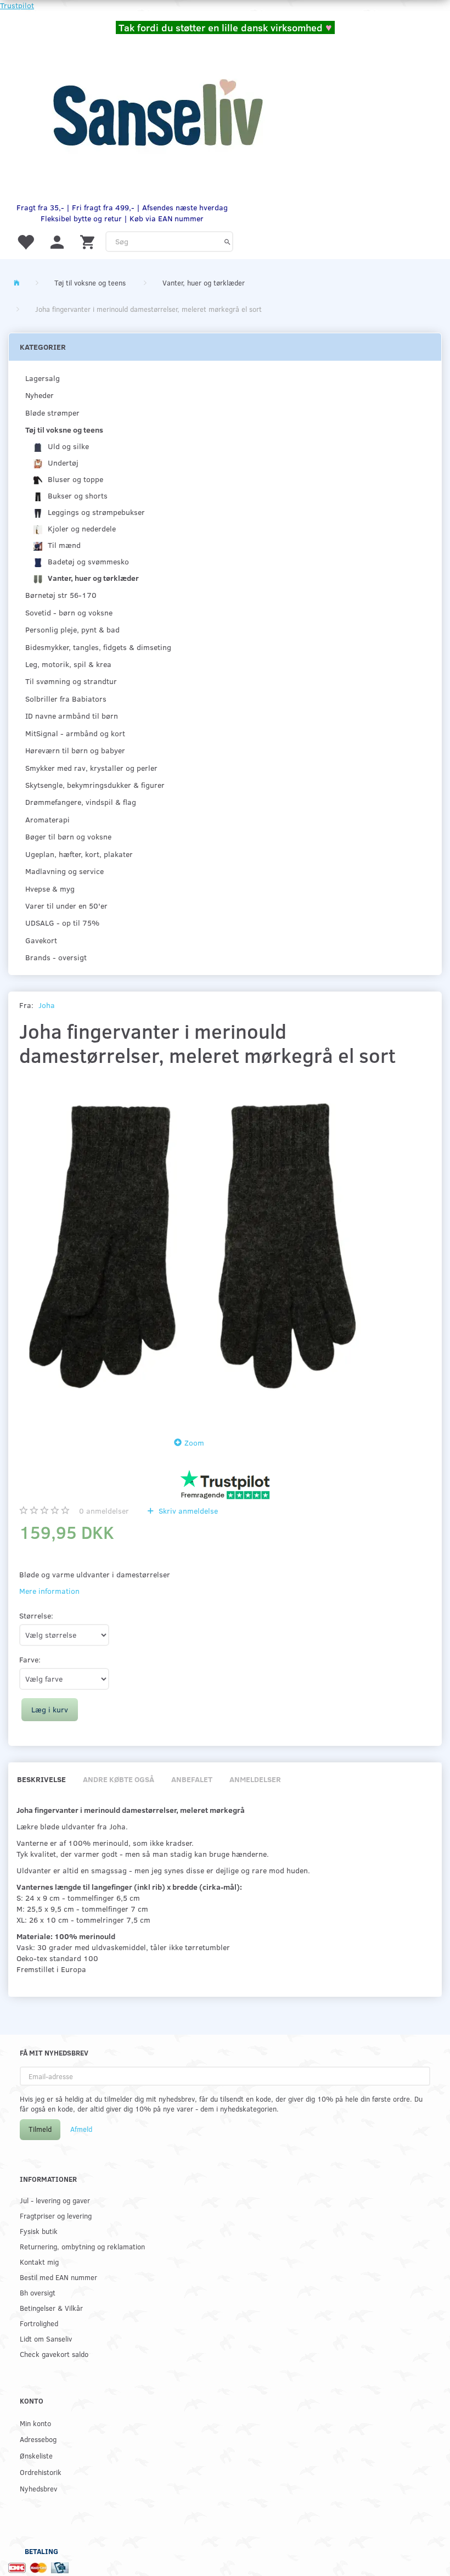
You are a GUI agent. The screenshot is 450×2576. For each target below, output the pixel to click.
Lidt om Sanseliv (46, 2339)
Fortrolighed (39, 2323)
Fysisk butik (39, 2231)
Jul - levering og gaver (55, 2200)
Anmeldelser (255, 1779)
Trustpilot (17, 5)
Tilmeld (40, 2129)
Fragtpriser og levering (56, 2216)
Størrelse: (36, 1615)
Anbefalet (192, 1779)
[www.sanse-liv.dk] (157, 113)
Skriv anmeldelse (187, 1511)
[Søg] (227, 242)
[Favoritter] (25, 241)
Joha (47, 1005)
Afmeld (81, 2129)
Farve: (30, 1659)
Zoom (194, 1443)
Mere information (49, 1591)
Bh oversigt (38, 2292)
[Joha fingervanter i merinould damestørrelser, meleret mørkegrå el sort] (192, 1249)
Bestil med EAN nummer (58, 2277)
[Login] (57, 241)
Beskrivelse (41, 1779)
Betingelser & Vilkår (51, 2308)
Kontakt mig (39, 2262)
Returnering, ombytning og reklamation (82, 2246)
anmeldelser (104, 1511)
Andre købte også (119, 1779)
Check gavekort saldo (54, 2354)
